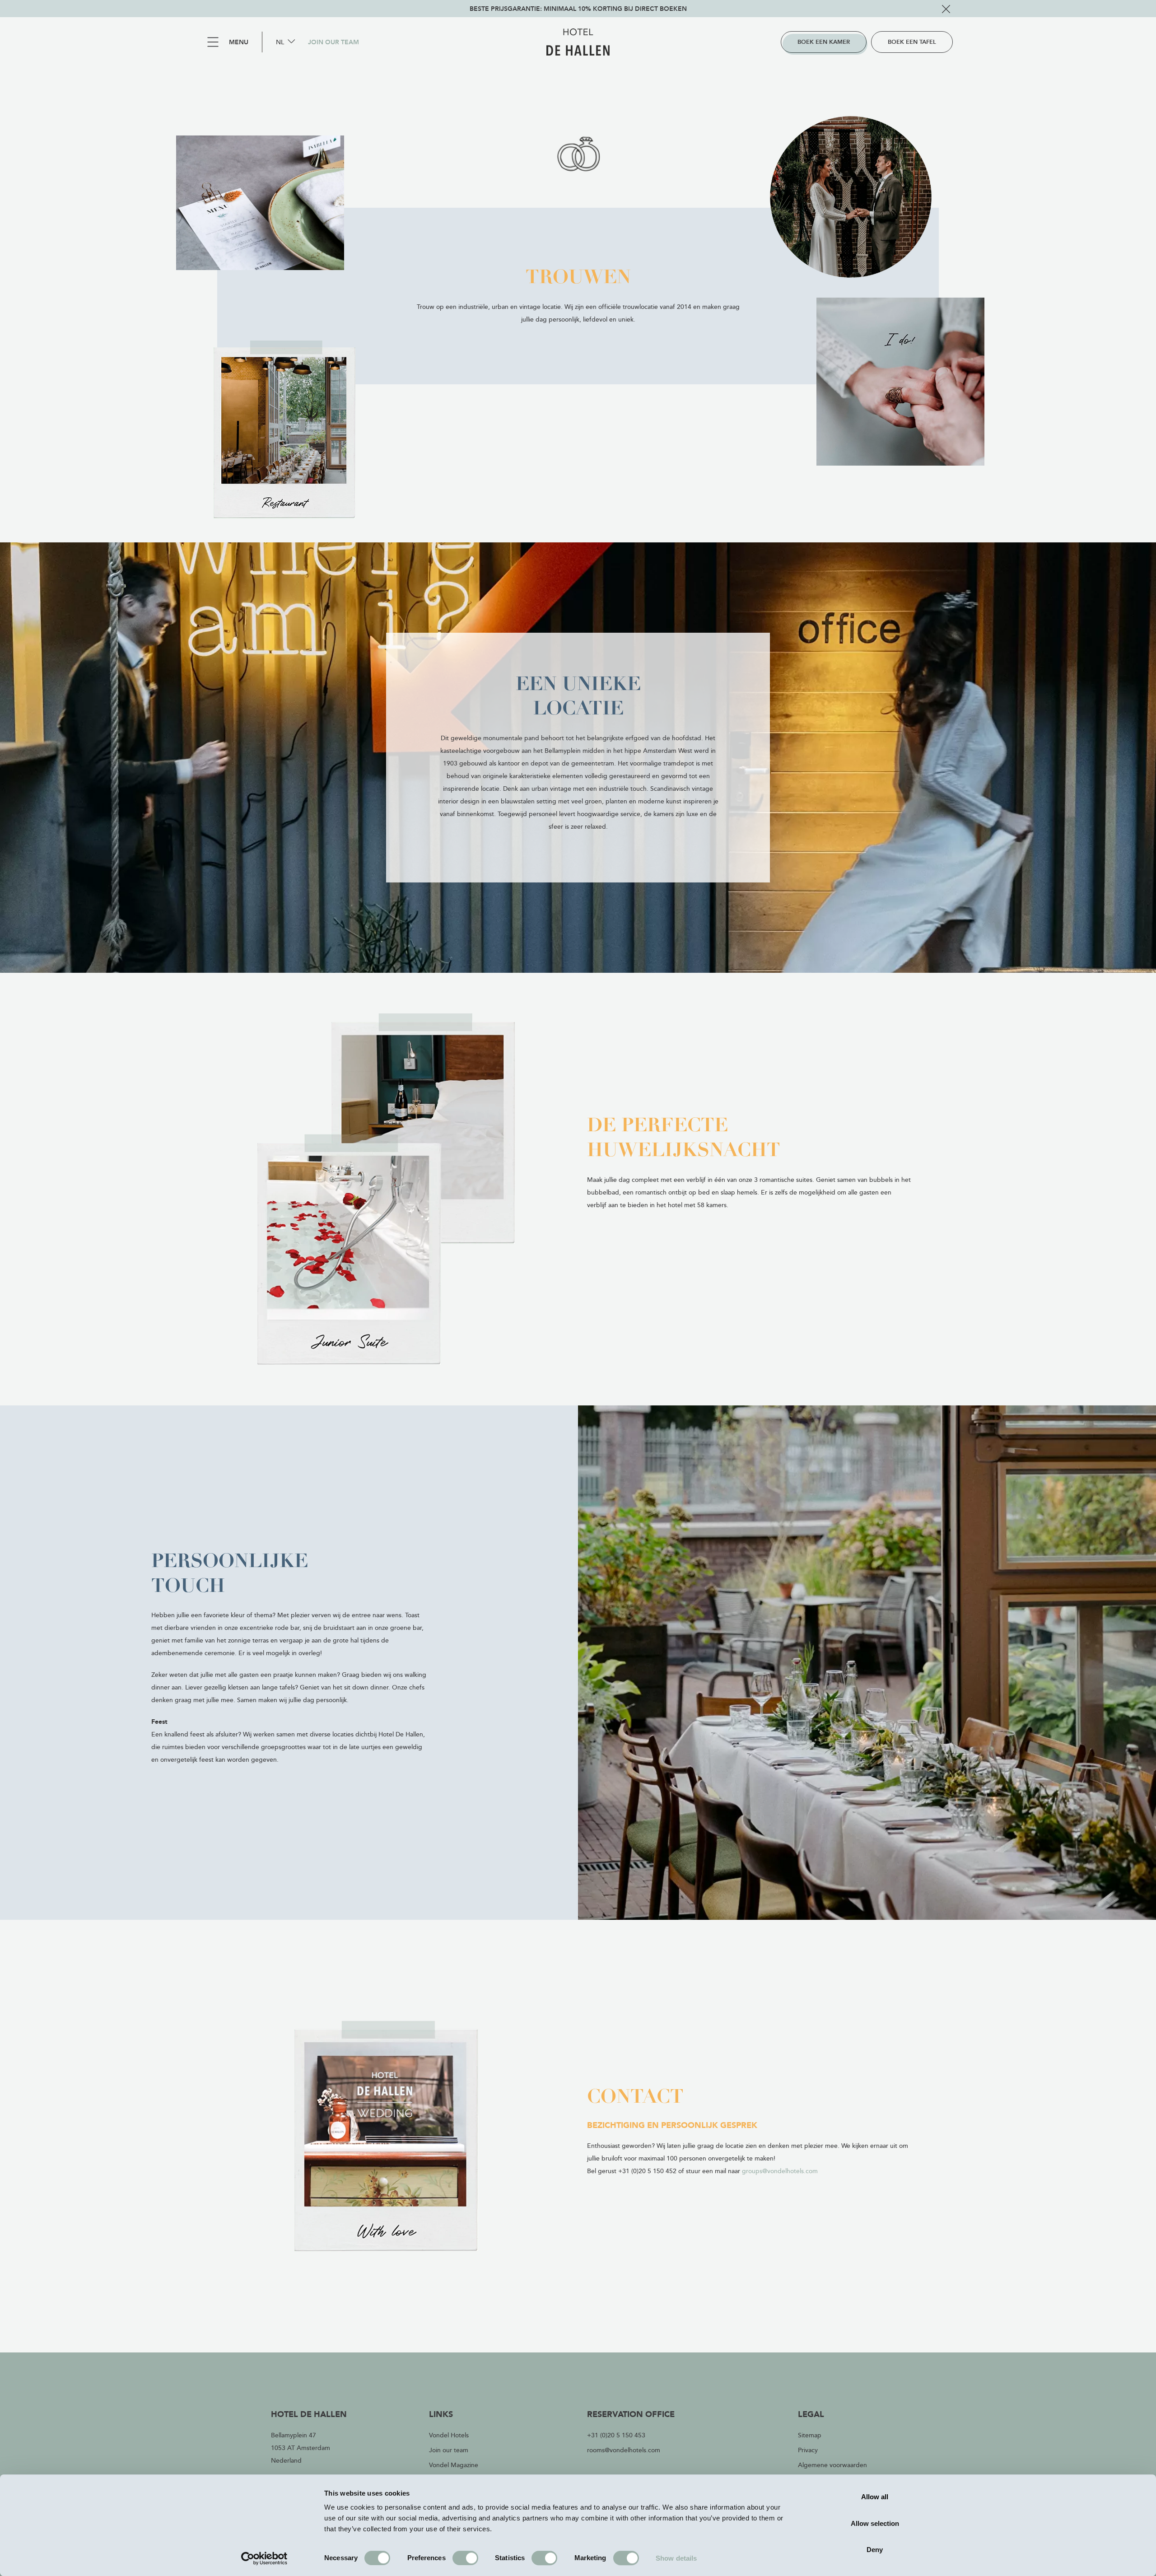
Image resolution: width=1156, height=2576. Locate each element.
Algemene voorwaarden (832, 2465)
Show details (676, 2558)
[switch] (465, 2558)
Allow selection (875, 2523)
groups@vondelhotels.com (780, 2171)
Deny (875, 2550)
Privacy (808, 2450)
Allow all (875, 2497)
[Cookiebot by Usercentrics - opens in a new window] (264, 2558)
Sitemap (810, 2435)
